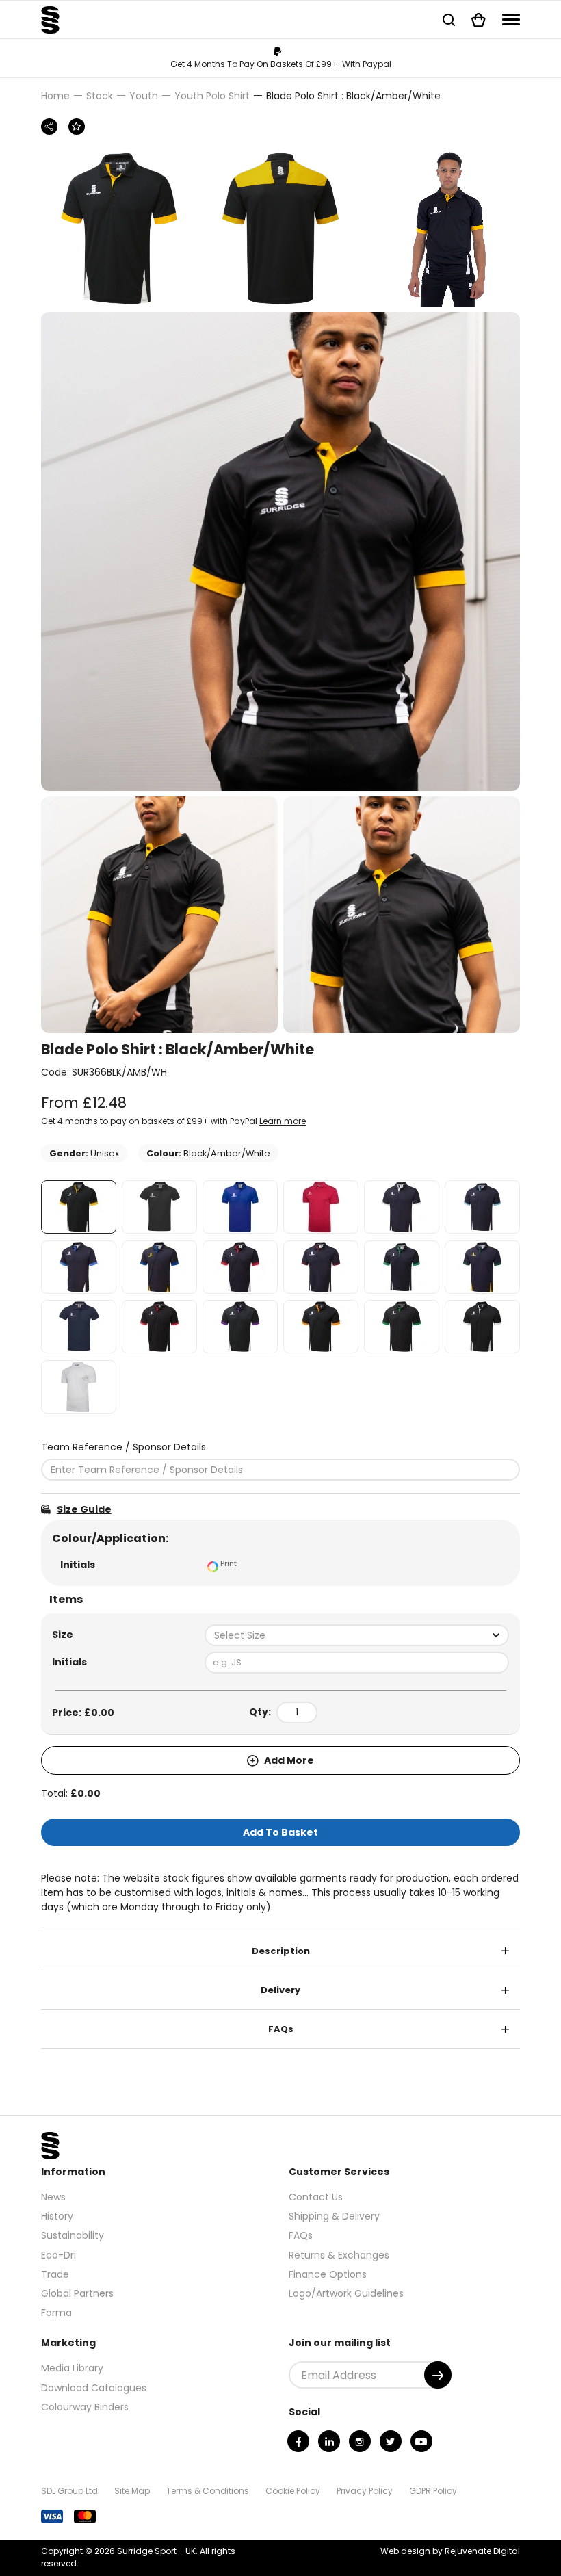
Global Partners (77, 2293)
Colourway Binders (85, 2407)
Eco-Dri (58, 2255)
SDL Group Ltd (69, 2491)
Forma (56, 2313)
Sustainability (73, 2235)
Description (281, 1951)
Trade (55, 2274)
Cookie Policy (293, 2491)
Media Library (72, 2368)
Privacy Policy (365, 2491)
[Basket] (479, 19)
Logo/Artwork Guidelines (346, 2293)
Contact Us (316, 2197)
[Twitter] (391, 2441)
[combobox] (357, 1635)
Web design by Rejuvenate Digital (450, 2551)
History (57, 2216)
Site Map (132, 2491)
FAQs (281, 2029)
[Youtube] (421, 2441)
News (53, 2197)
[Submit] (438, 2375)
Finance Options (328, 2274)
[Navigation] (511, 19)
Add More (288, 1760)
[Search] (449, 19)
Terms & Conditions (208, 2491)
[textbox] (357, 1635)
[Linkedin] (329, 2441)
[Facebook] (298, 2441)
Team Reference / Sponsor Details (123, 1447)
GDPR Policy (433, 2491)
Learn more (283, 1121)
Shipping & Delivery (334, 2216)
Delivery (280, 1990)
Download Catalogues (94, 2388)
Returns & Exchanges (339, 2255)
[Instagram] (360, 2441)
